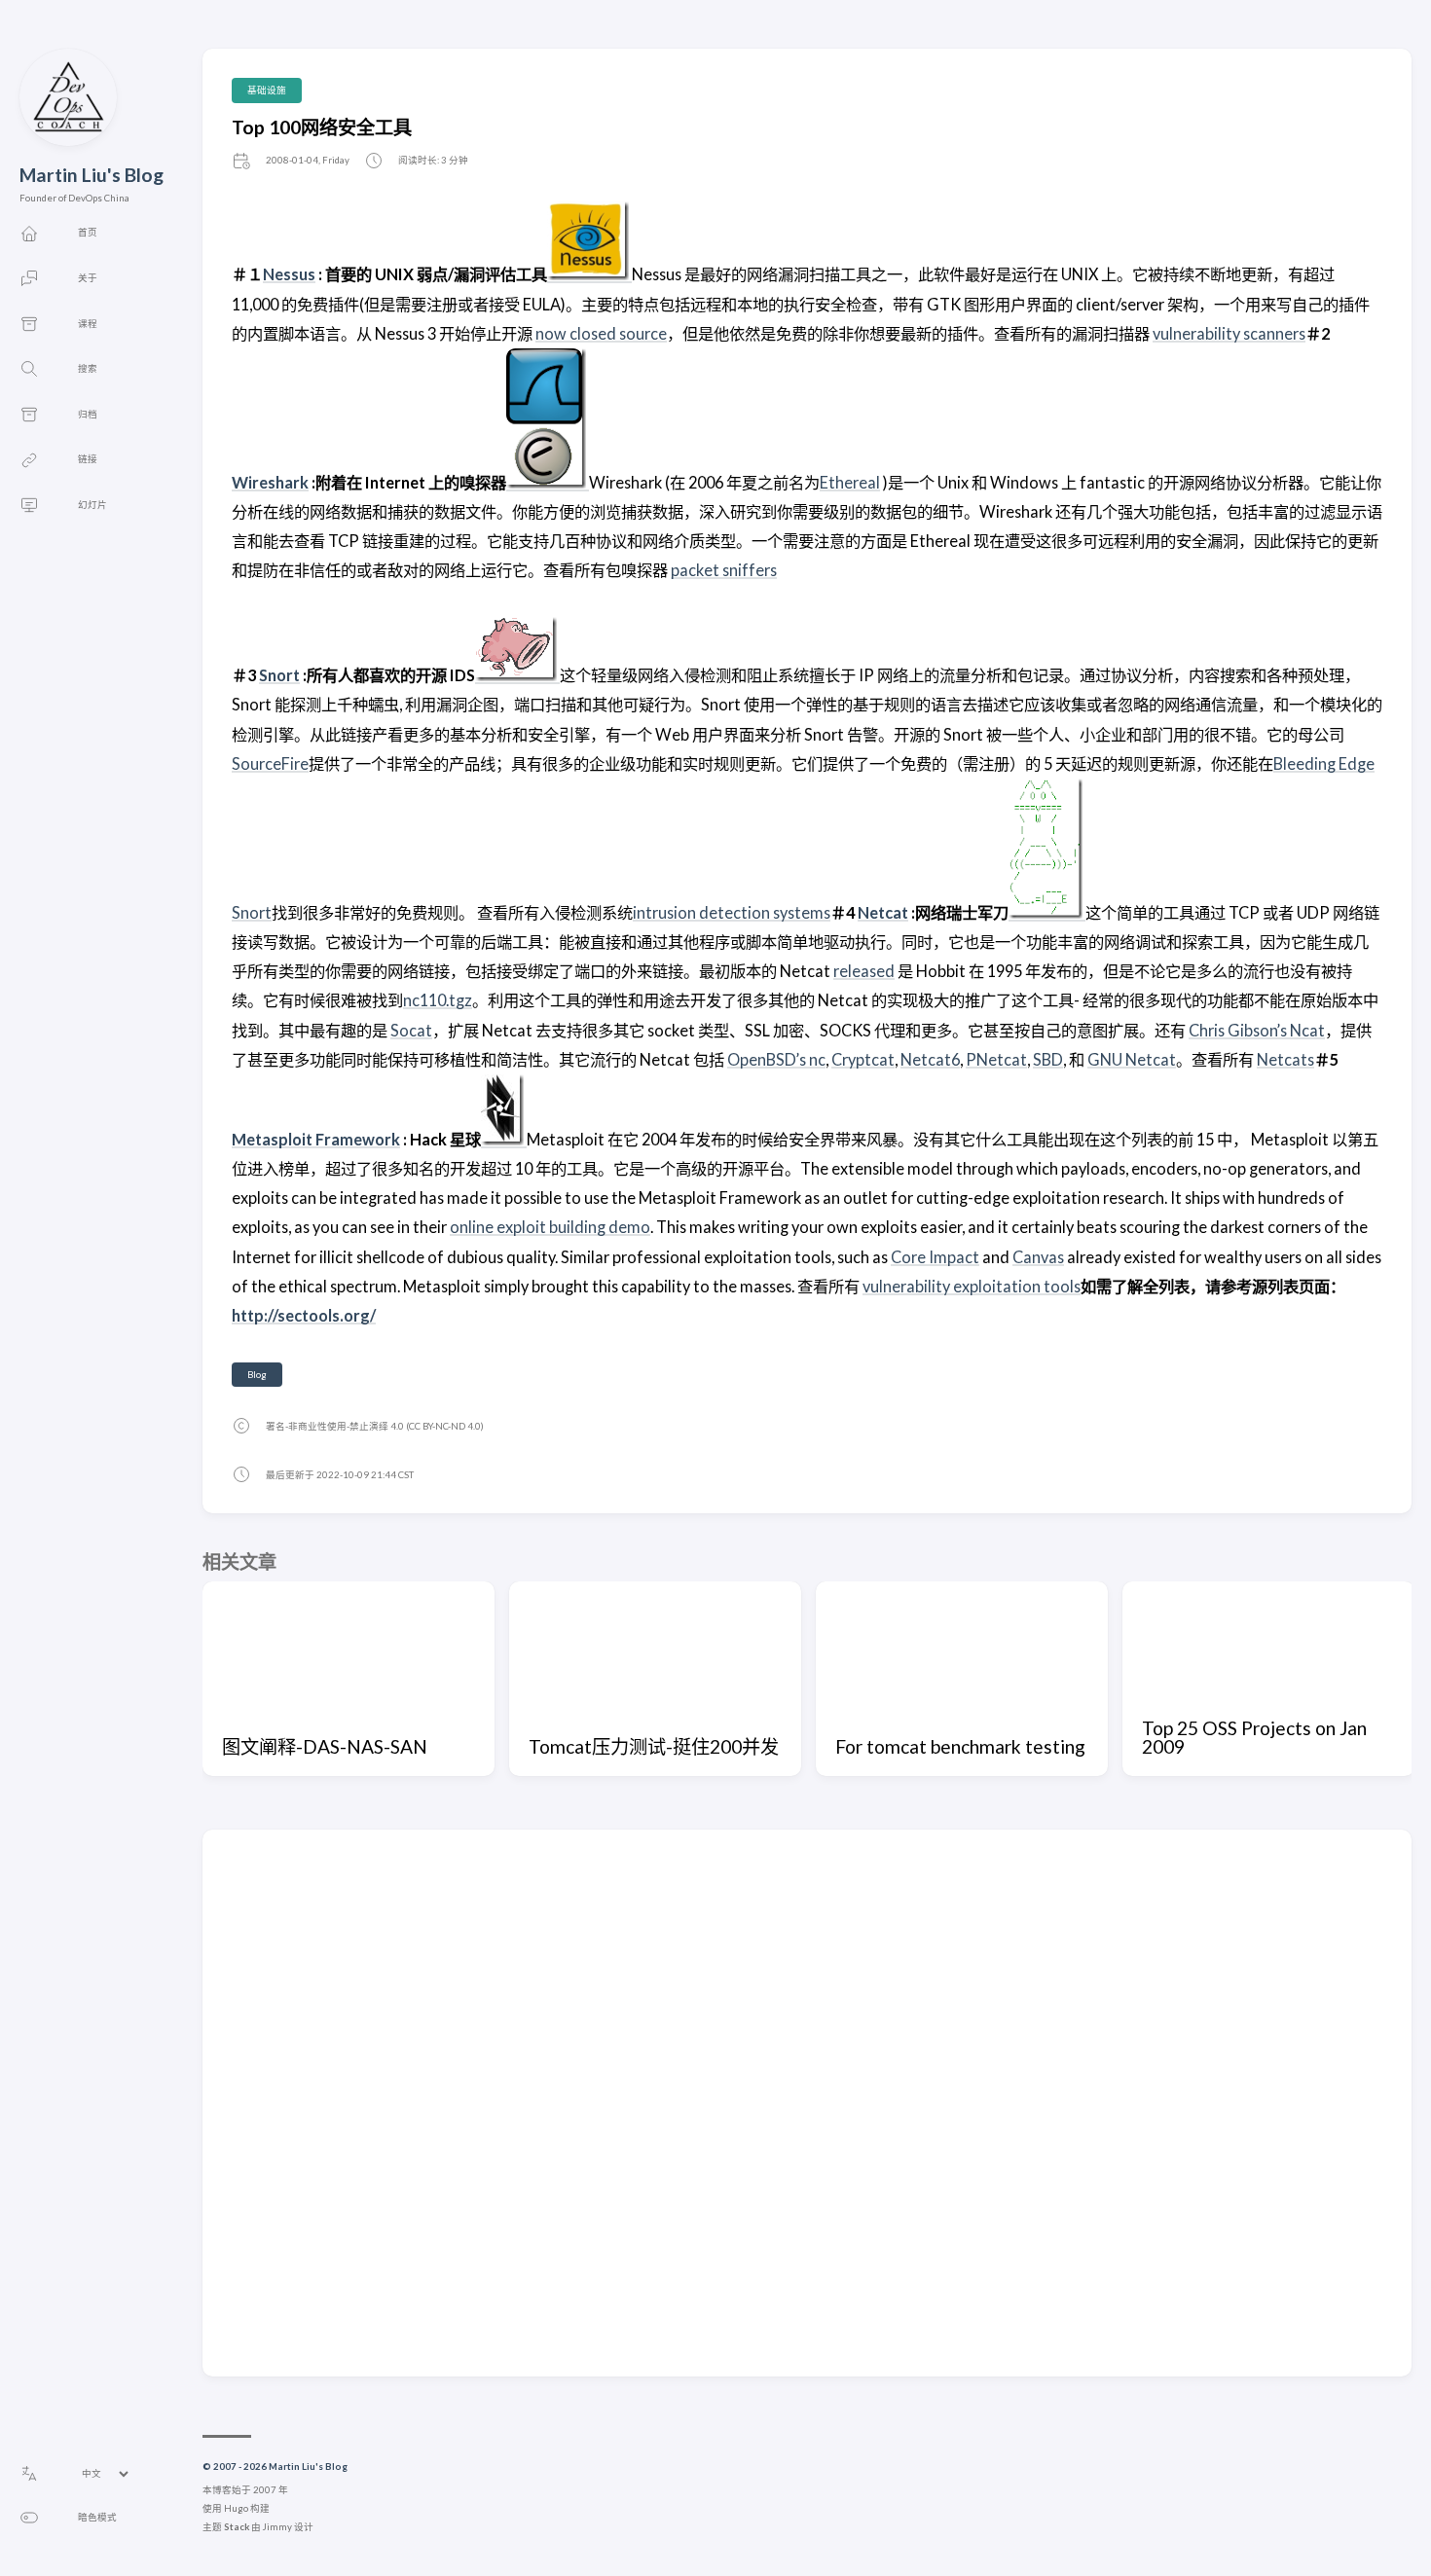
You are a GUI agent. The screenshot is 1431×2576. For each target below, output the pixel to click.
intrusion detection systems (732, 912)
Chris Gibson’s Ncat (1257, 1030)
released (864, 971)
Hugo (236, 2508)
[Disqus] (807, 2102)
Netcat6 (930, 1059)
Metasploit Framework (316, 1139)
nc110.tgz (438, 1000)
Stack (237, 2527)
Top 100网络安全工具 (322, 127)
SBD (1048, 1059)
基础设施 (267, 90)
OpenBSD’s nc (776, 1059)
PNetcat (996, 1059)
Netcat (883, 912)
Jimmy (277, 2527)
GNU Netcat (1132, 1059)
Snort (279, 675)
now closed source (601, 333)
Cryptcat (863, 1059)
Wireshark (270, 482)
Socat (411, 1030)
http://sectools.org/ (304, 1315)
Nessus (289, 274)
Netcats (1285, 1059)
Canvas (1038, 1257)
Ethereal (850, 482)
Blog (257, 1375)
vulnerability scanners (1229, 333)
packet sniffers (724, 570)
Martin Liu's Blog (92, 175)
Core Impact (935, 1257)
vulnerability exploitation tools (972, 1286)
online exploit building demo (550, 1227)
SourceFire (270, 763)
